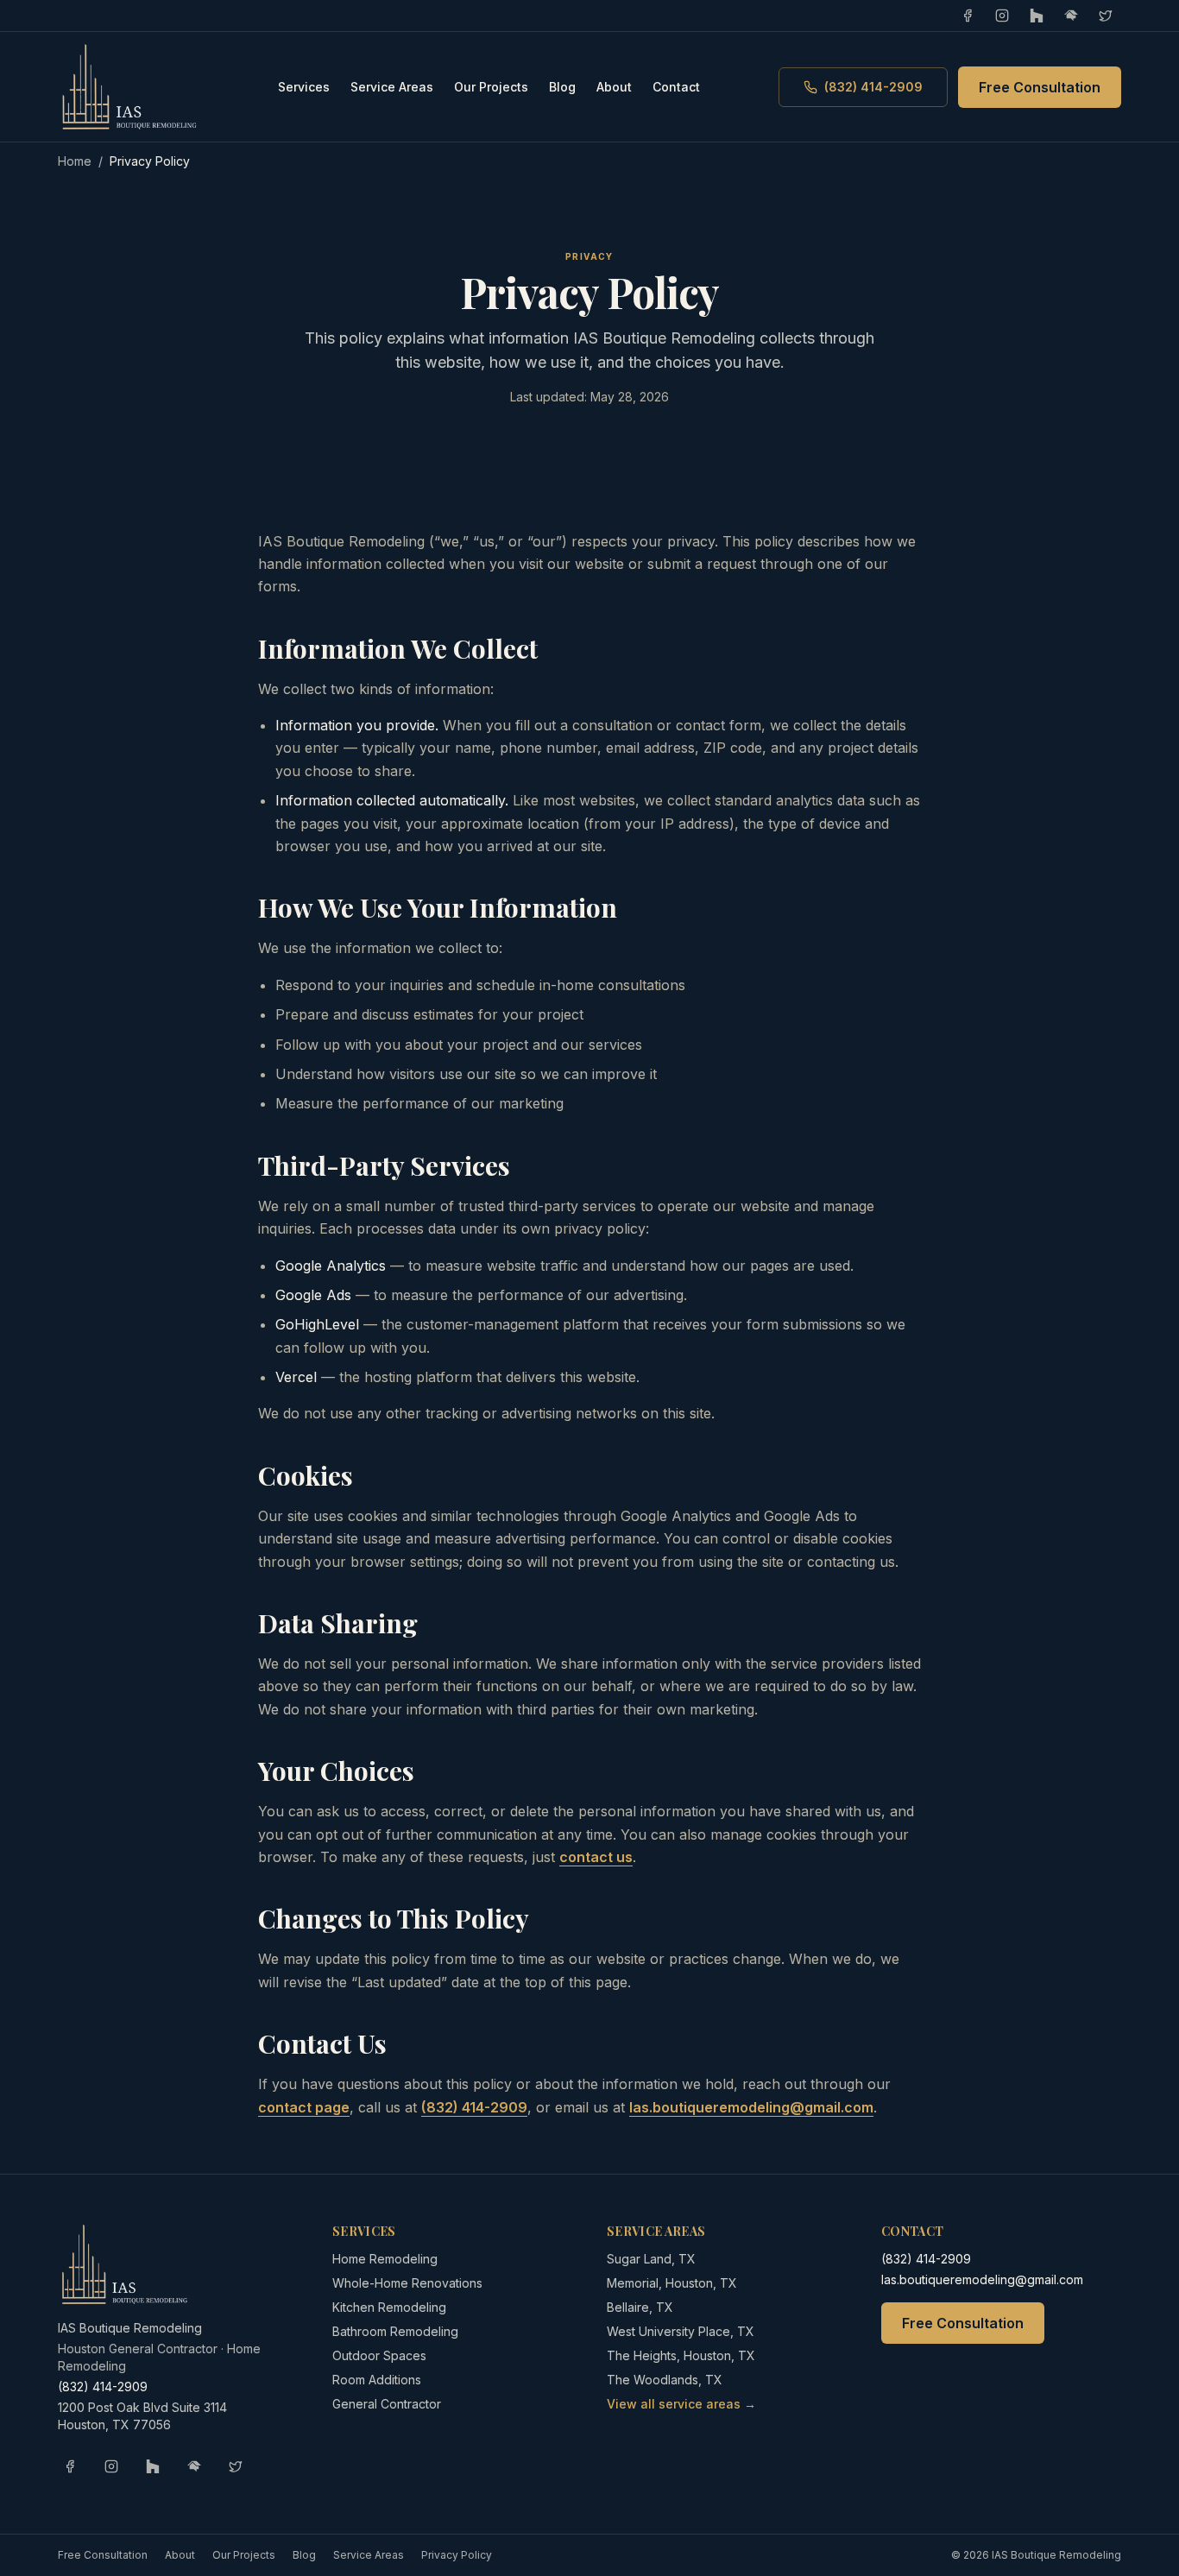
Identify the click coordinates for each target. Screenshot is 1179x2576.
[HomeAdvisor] (1071, 16)
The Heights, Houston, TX (681, 2355)
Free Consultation (1040, 87)
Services (304, 87)
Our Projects (491, 87)
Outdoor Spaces (379, 2355)
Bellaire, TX (640, 2307)
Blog (562, 87)
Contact (676, 87)
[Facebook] (968, 16)
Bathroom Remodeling (395, 2331)
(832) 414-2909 (873, 87)
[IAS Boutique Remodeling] (129, 87)
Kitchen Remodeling (389, 2307)
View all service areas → (681, 2404)
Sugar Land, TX (651, 2259)
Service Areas (392, 87)
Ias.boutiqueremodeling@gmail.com (751, 2107)
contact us (596, 1857)
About (614, 87)
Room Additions (377, 2380)
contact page (304, 2107)
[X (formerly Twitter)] (1106, 16)
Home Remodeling (385, 2259)
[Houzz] (1037, 16)
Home (75, 161)
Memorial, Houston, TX (672, 2283)
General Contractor (387, 2404)
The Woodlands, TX (665, 2380)
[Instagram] (1002, 16)
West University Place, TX (681, 2331)
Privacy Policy (457, 2555)
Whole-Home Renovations (407, 2283)
